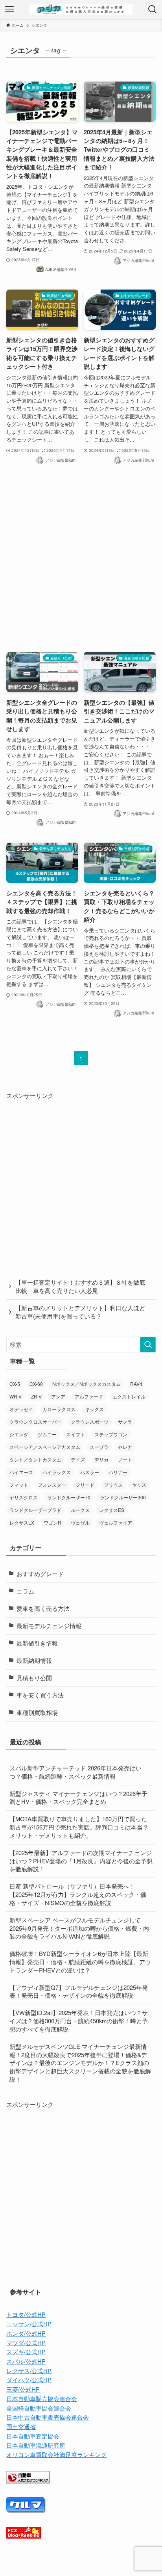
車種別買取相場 (37, 1712)
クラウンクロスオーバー (35, 1422)
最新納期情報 (34, 1660)
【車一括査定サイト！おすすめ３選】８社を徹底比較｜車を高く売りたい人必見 (80, 1286)
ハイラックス (57, 1472)
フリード (85, 1485)
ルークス (80, 1510)
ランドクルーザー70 (69, 1497)
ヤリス (139, 1485)
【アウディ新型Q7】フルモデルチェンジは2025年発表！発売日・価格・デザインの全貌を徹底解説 (79, 1991)
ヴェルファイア (116, 1522)
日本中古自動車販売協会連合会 (48, 2417)
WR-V (16, 1396)
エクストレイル (129, 1396)
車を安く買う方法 (40, 1695)
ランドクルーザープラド (35, 1510)
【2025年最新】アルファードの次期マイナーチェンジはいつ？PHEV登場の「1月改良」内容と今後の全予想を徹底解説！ (81, 1861)
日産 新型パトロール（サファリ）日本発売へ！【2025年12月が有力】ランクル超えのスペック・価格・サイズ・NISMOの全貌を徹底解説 (78, 1894)
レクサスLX (22, 1522)
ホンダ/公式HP (26, 2333)
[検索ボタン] (153, 9)
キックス (94, 1409)
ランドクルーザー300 (123, 1497)
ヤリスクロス (24, 1497)
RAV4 (136, 1384)
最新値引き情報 (37, 1643)
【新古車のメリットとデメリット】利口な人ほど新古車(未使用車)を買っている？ (80, 1312)
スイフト (75, 1434)
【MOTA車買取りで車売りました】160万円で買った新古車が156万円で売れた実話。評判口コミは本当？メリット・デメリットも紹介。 (79, 1827)
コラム (25, 1591)
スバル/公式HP (26, 2361)
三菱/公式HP (23, 2389)
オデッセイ (21, 1409)
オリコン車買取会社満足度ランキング (56, 2454)
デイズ (78, 1459)
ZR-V (36, 1396)
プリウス (113, 1485)
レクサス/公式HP (29, 2371)
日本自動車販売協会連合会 (42, 2399)
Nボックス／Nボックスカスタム (87, 1384)
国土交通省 (21, 2426)
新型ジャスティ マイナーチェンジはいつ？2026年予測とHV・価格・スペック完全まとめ (78, 1798)
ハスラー (90, 1472)
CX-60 (36, 1384)
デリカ (101, 1459)
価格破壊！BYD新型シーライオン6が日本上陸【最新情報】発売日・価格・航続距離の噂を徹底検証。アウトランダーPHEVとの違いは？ (80, 1962)
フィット (19, 1485)
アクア (58, 1396)
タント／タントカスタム (35, 1459)
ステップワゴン (111, 1434)
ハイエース (21, 1472)
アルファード (89, 1396)
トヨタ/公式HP (26, 2314)
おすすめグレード (40, 1574)
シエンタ (19, 1434)
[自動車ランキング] (28, 2481)
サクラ (125, 1422)
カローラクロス (59, 1409)
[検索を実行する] (148, 1345)
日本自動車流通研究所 (36, 2445)
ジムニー (47, 1434)
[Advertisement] (81, 559)
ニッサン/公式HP (29, 2324)
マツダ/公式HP (26, 2343)
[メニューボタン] (9, 9)
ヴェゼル (80, 1522)
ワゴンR (52, 1522)
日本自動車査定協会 (33, 2436)
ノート (125, 1459)
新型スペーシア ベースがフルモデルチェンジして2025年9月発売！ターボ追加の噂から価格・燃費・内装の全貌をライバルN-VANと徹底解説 (79, 1928)
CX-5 (15, 1384)
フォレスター (52, 1485)
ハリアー (118, 1472)
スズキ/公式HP (26, 2352)
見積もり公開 (34, 1678)
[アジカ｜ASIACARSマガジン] (81, 9)
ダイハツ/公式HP (29, 2380)
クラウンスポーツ (90, 1422)
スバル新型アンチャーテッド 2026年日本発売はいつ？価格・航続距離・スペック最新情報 (75, 1772)
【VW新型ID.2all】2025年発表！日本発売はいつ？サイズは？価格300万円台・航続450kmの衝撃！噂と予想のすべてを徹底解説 (79, 2021)
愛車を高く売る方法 (43, 1608)
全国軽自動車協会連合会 (39, 2408)
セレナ (125, 1447)
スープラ (99, 1447)
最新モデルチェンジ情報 (49, 1626)
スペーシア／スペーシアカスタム (45, 1447)
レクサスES (112, 1510)
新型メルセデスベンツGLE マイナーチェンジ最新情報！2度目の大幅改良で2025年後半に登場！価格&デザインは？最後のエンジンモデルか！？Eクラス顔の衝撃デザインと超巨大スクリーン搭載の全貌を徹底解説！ (80, 2063)
